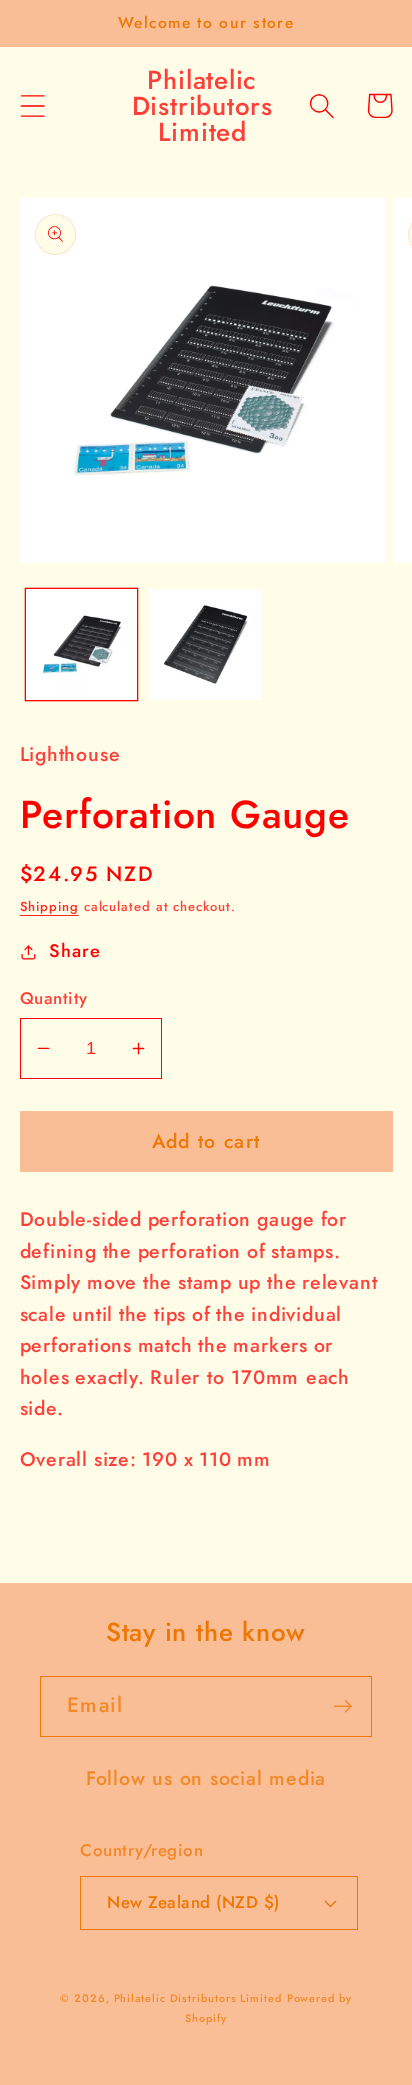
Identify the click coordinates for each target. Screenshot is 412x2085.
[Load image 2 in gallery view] (205, 644)
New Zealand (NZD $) (193, 1902)
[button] (32, 105)
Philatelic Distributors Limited (198, 1998)
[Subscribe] (342, 1706)
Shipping (49, 906)
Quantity (54, 998)
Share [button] (74, 951)
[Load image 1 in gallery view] (81, 644)
